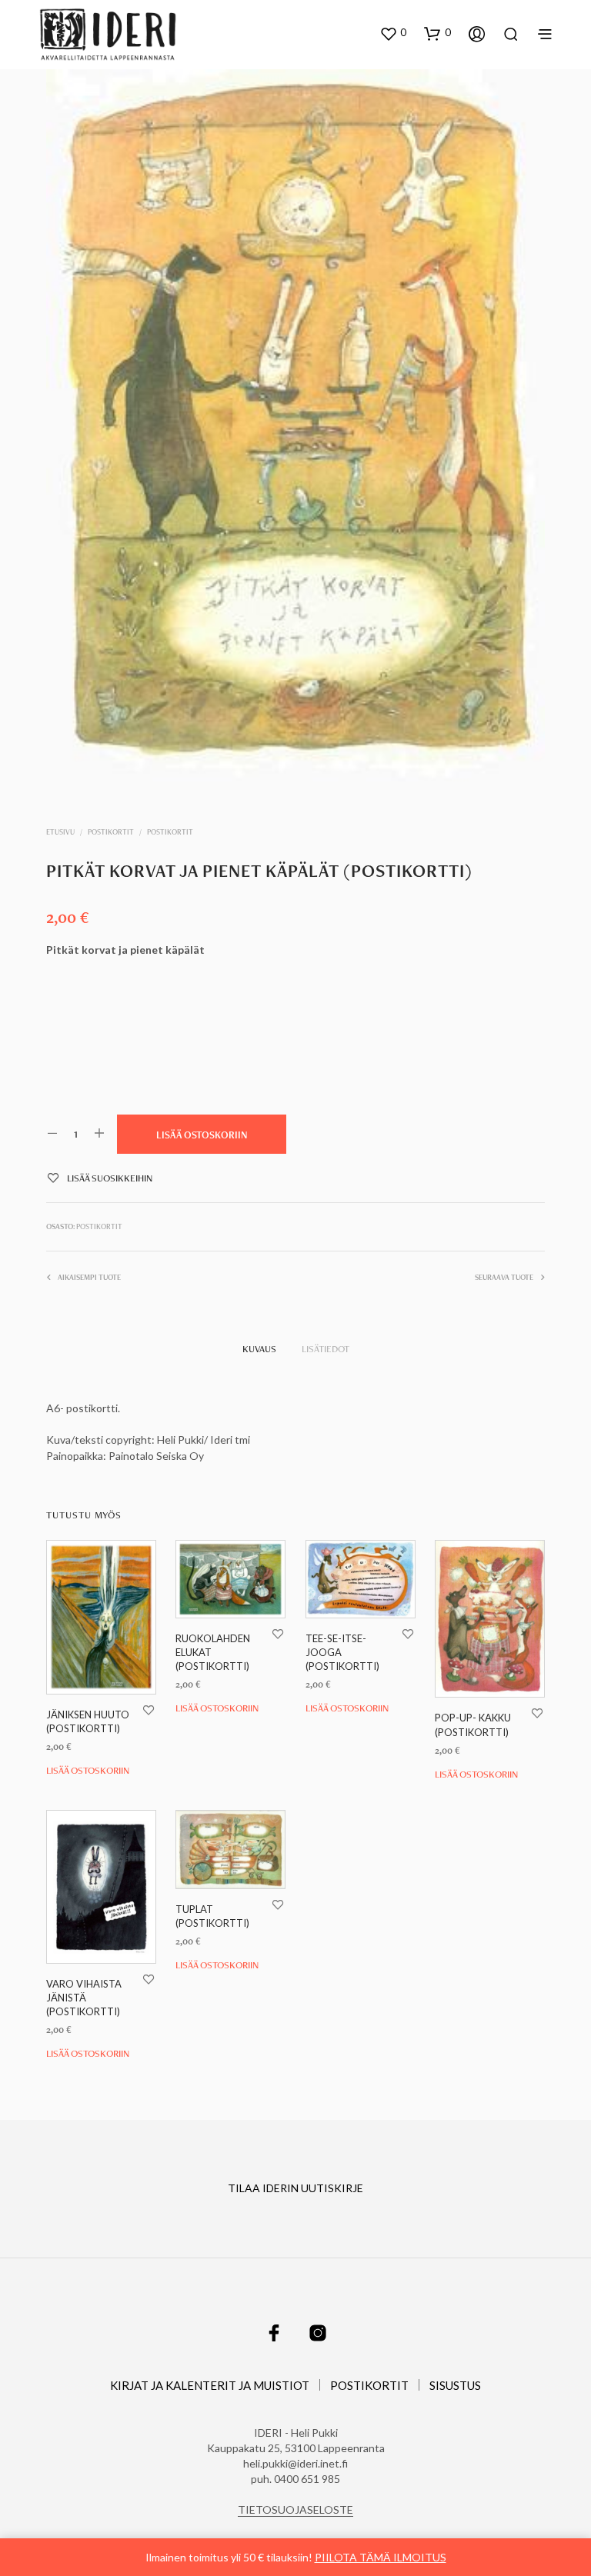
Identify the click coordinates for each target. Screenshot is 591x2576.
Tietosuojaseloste (295, 2510)
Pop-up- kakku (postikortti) (473, 1725)
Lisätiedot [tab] (326, 1349)
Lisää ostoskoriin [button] (88, 1771)
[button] (393, 33)
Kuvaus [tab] (259, 1349)
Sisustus (455, 2385)
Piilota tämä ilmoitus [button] (381, 2557)
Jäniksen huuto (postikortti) (88, 1721)
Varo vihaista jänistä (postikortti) (84, 1998)
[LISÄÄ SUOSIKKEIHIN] (149, 1710)
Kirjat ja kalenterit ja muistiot (210, 2385)
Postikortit (111, 832)
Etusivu (60, 832)
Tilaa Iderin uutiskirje (295, 2188)
